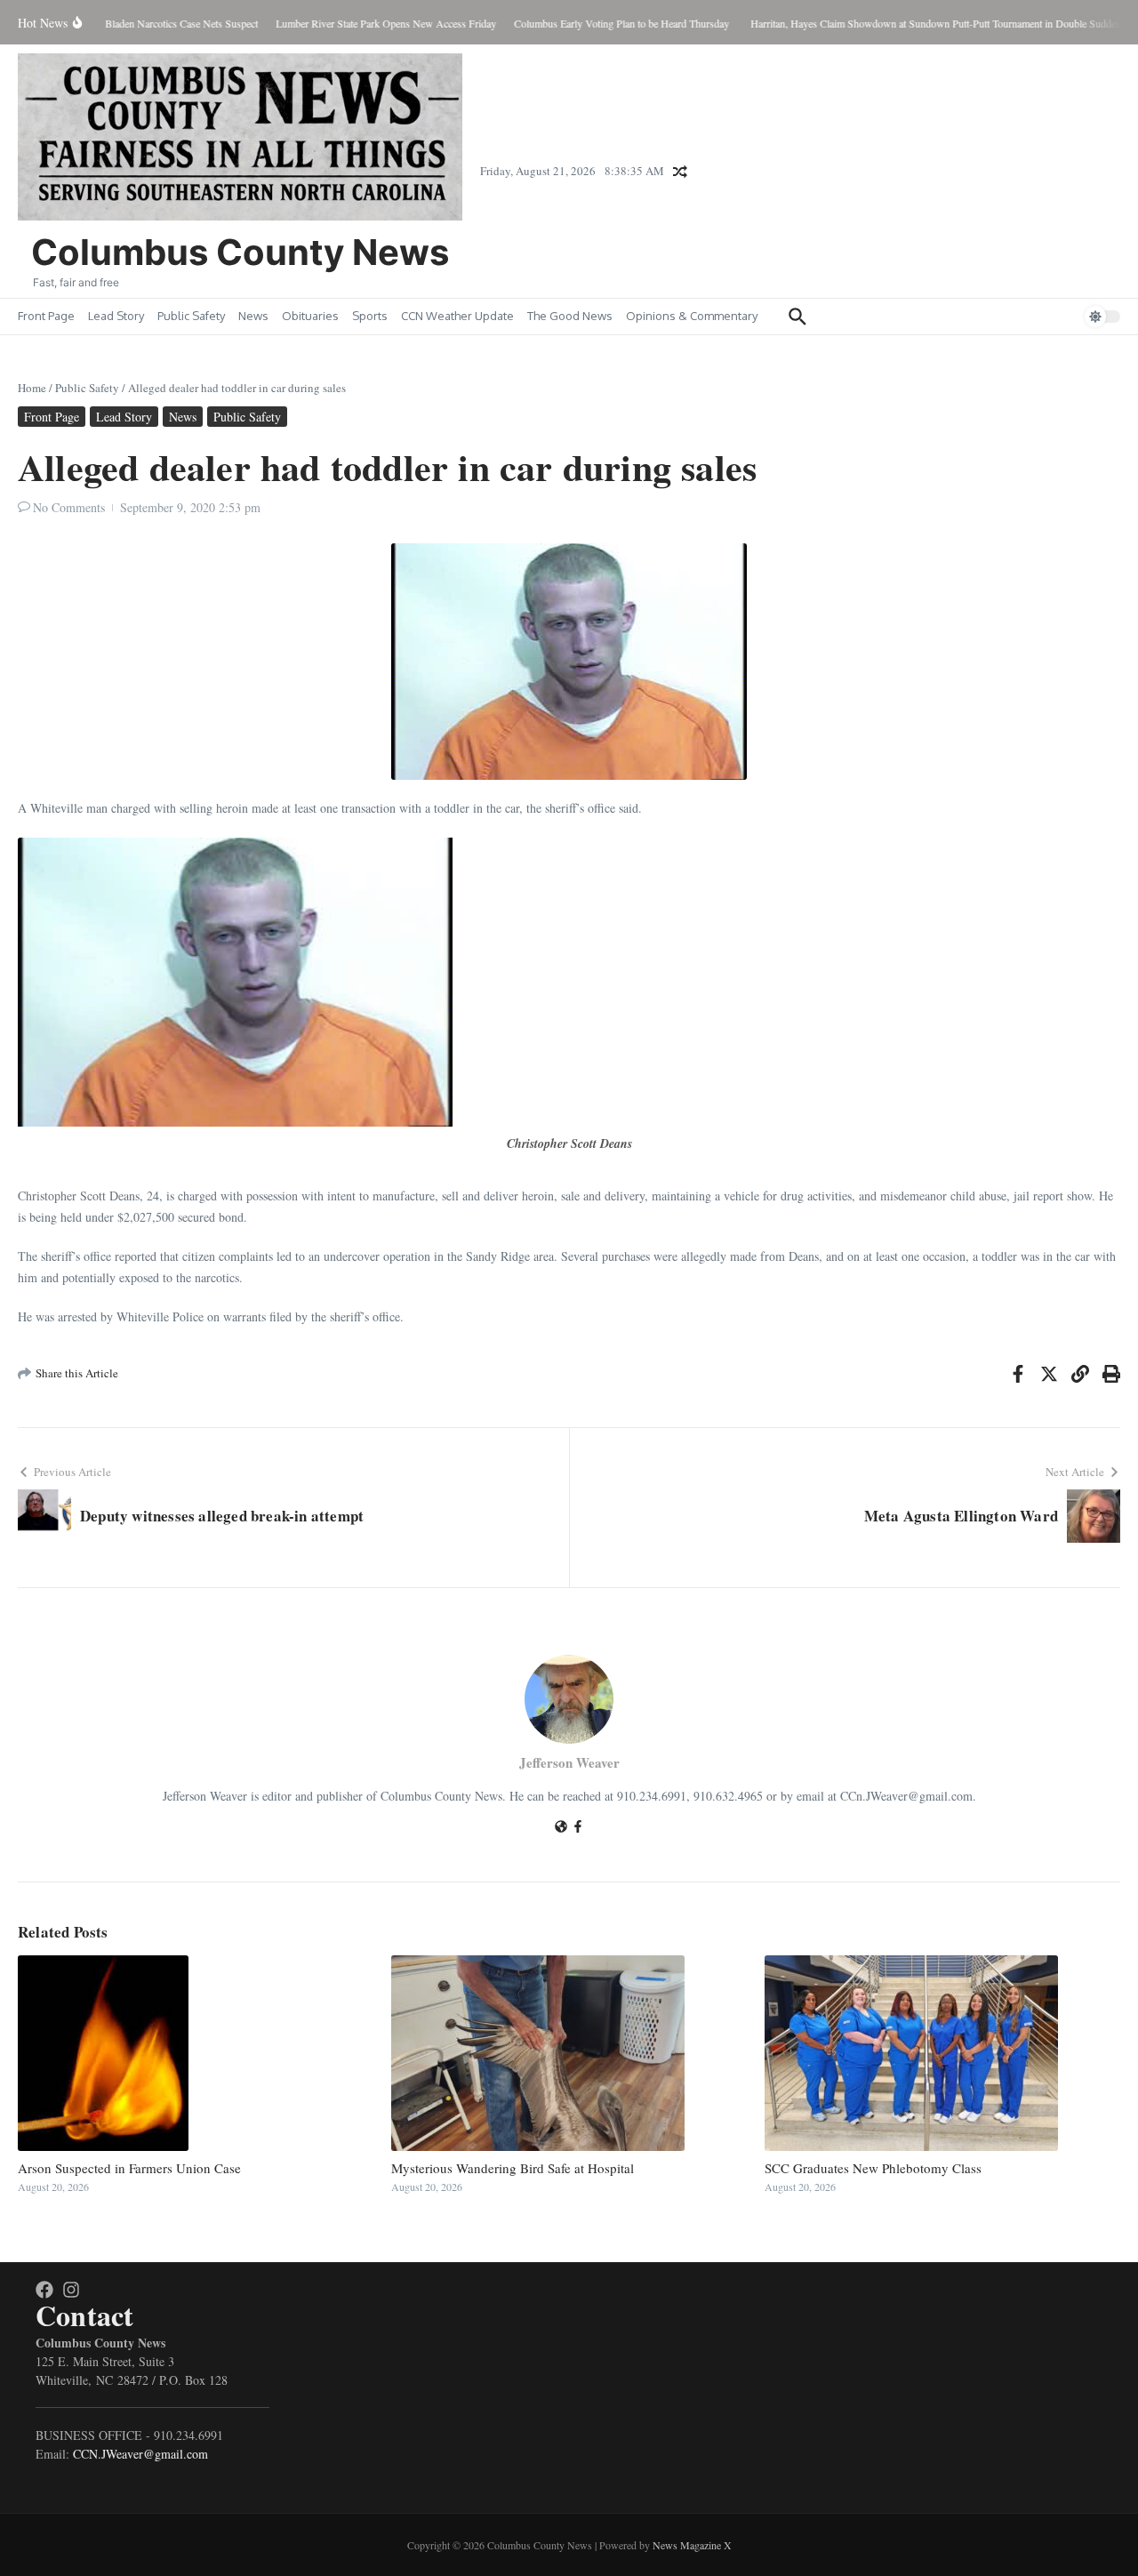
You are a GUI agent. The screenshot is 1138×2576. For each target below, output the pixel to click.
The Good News (570, 316)
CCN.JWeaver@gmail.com (140, 2454)
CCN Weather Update (457, 316)
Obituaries (310, 316)
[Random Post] (680, 172)
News (253, 316)
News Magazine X (692, 2545)
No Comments (69, 507)
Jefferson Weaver (569, 1762)
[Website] (561, 1828)
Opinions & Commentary (692, 316)
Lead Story (116, 316)
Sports (370, 316)
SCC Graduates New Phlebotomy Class (873, 2168)
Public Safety (191, 316)
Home (32, 388)
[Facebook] (578, 1828)
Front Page (46, 316)
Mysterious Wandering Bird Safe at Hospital (513, 2168)
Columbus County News (240, 252)
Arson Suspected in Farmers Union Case (129, 2168)
